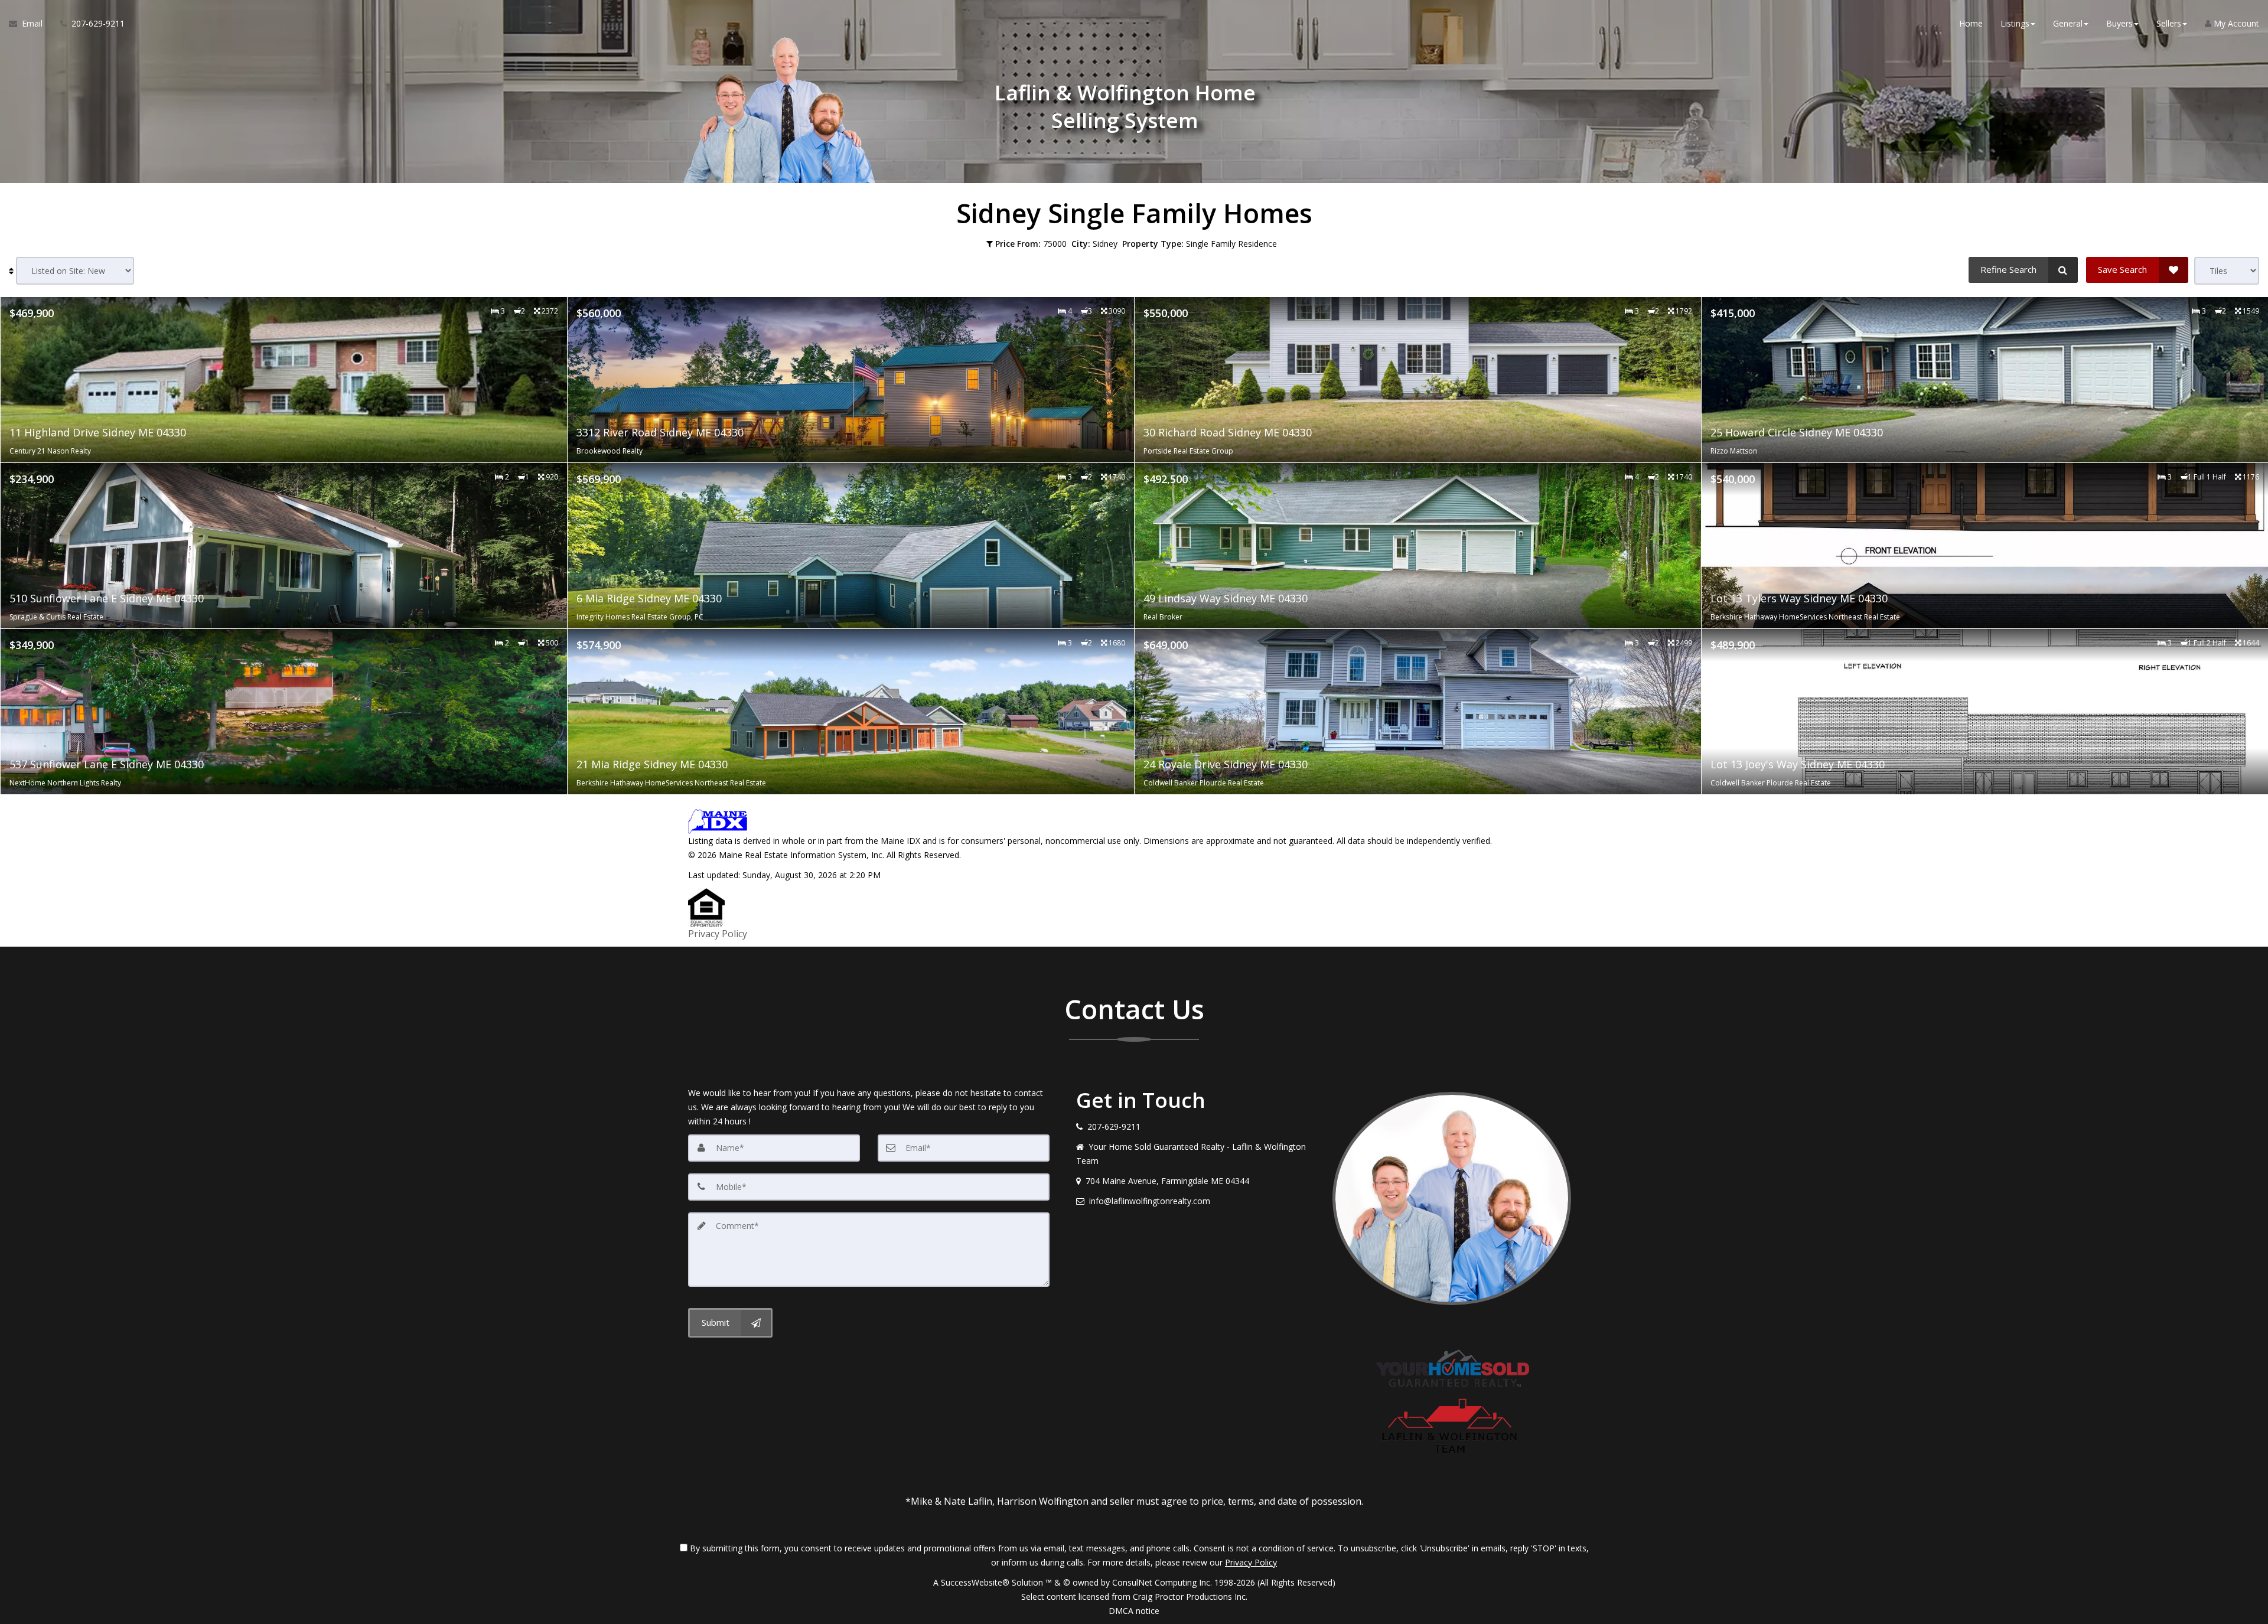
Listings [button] (2015, 23)
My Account (2235, 23)
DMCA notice (1134, 1611)
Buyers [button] (2119, 23)
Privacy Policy (718, 934)
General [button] (2068, 23)
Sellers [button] (2169, 23)
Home (1971, 23)
